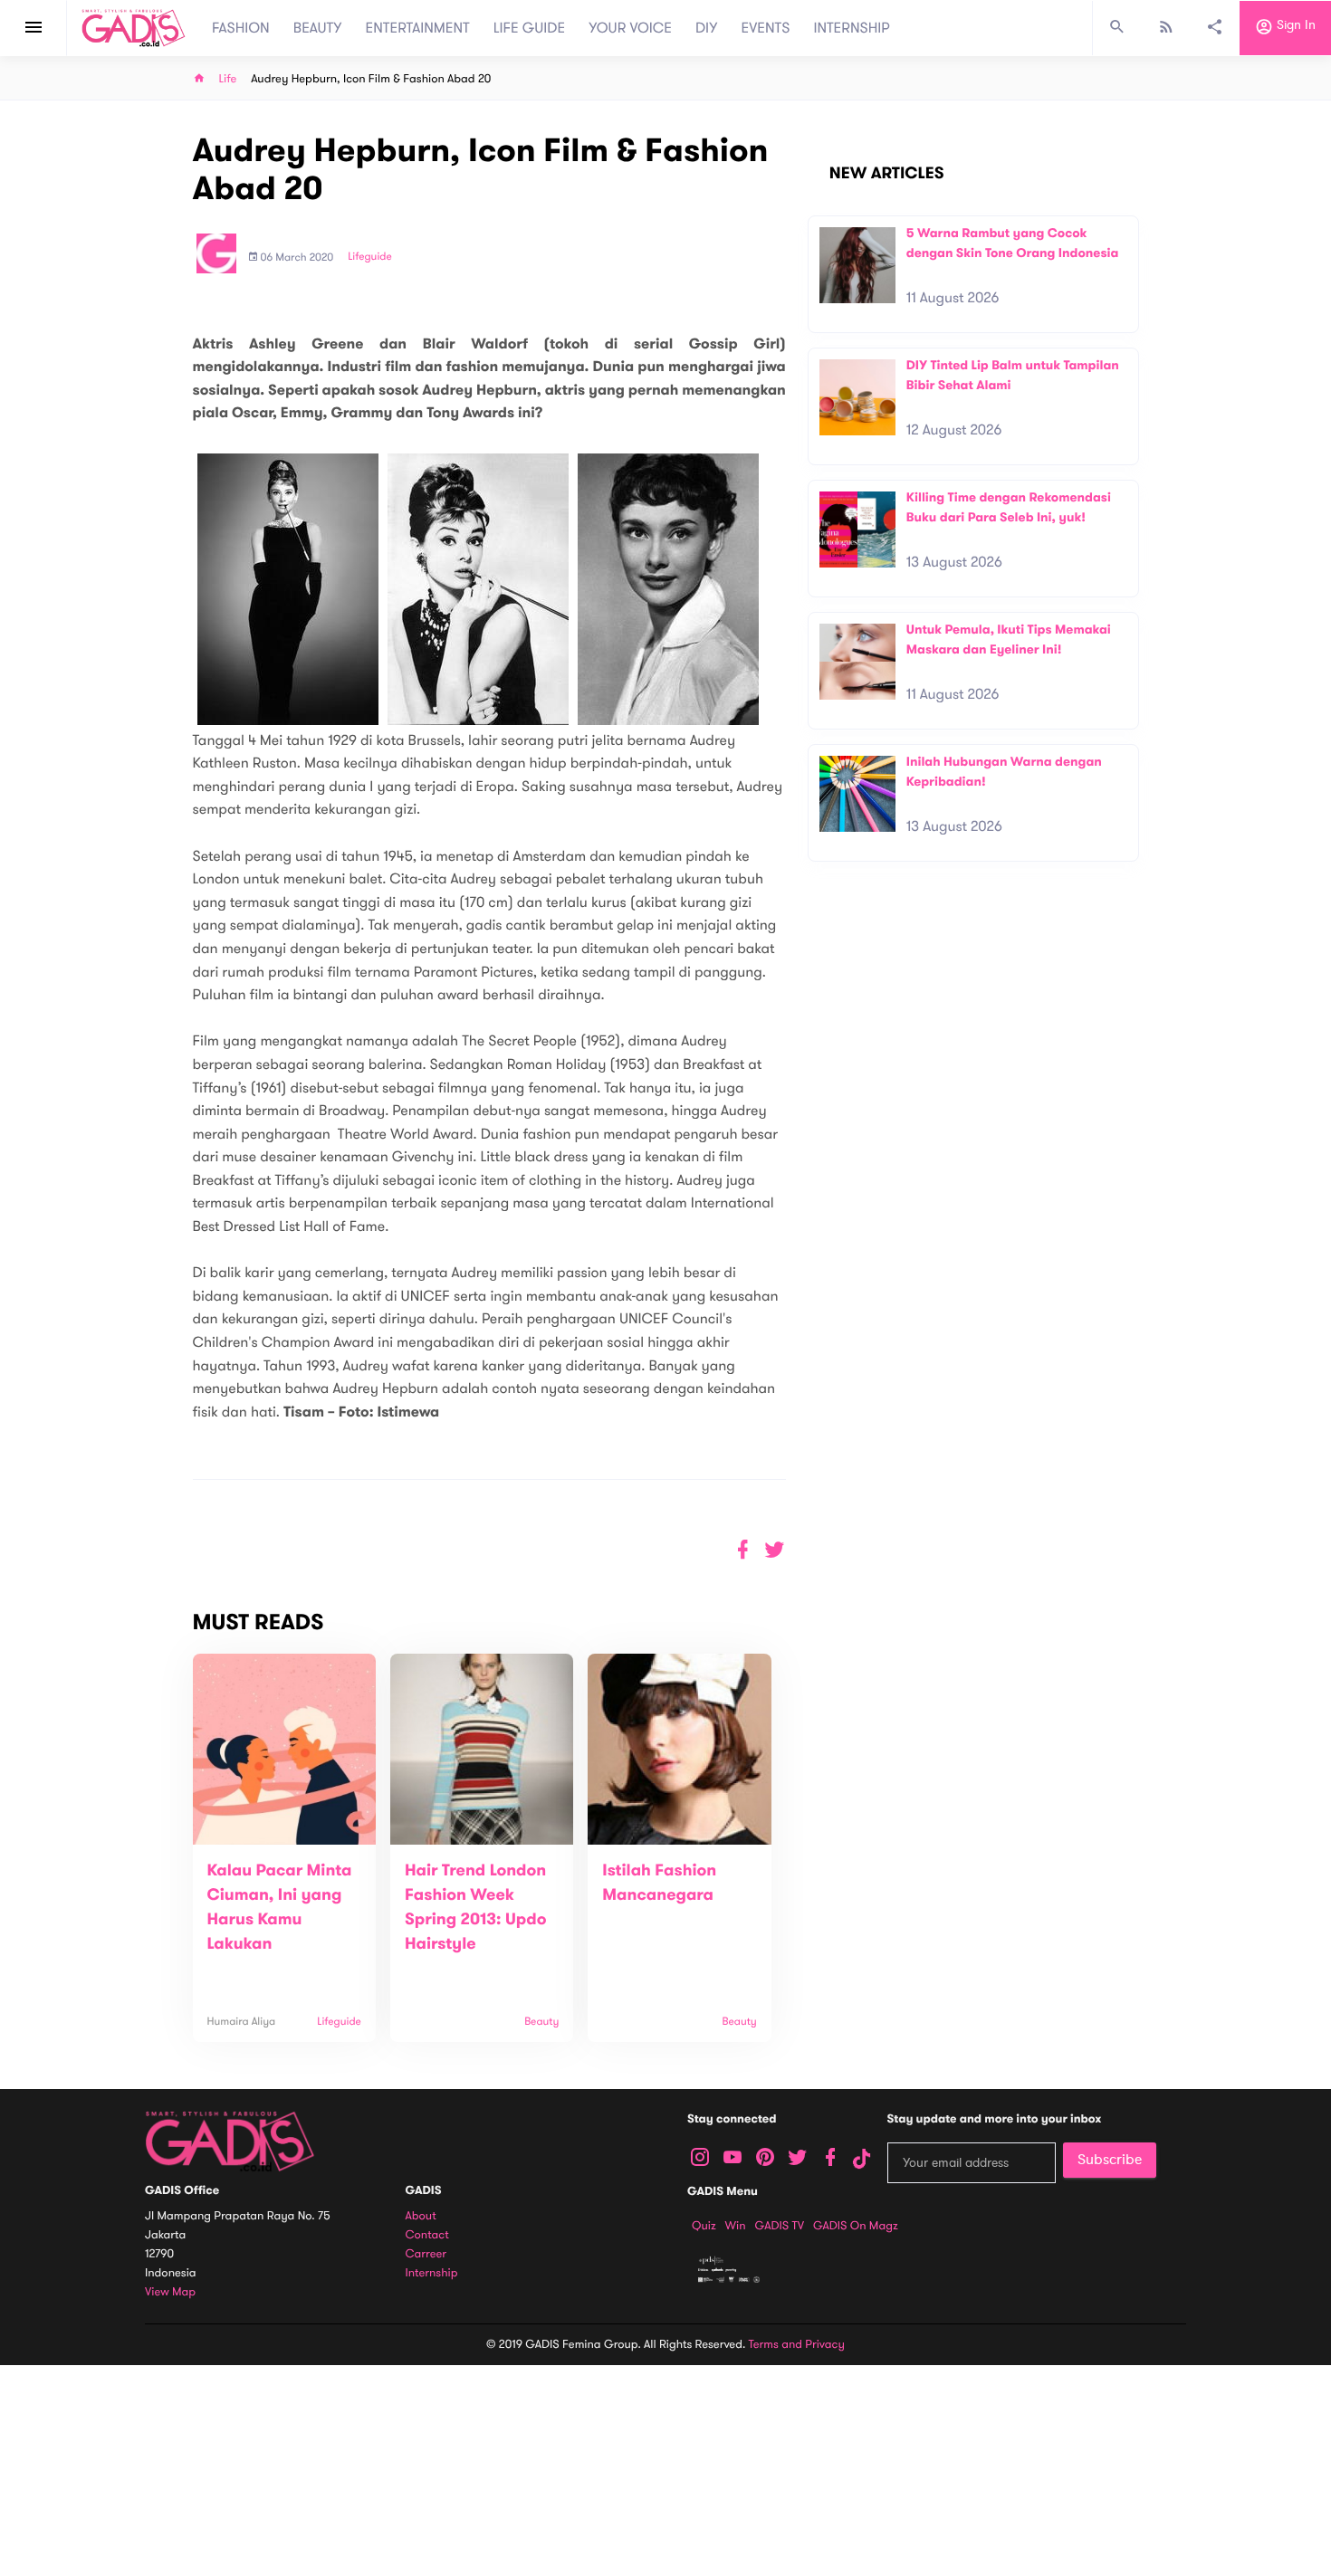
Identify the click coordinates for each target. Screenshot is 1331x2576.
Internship (432, 2273)
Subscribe (1110, 2160)
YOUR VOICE (630, 28)
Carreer (426, 2254)
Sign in (1294, 26)
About (421, 2216)
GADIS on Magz (856, 2226)
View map (170, 2292)
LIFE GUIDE (529, 28)
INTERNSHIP (852, 28)
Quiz (704, 2226)
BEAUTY (318, 28)
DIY (707, 28)
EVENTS (766, 28)
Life (228, 79)
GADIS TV (780, 2226)
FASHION (241, 28)
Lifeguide (370, 257)
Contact (427, 2235)
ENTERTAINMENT (418, 28)
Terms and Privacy (797, 2344)
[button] (775, 1550)
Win (736, 2226)
